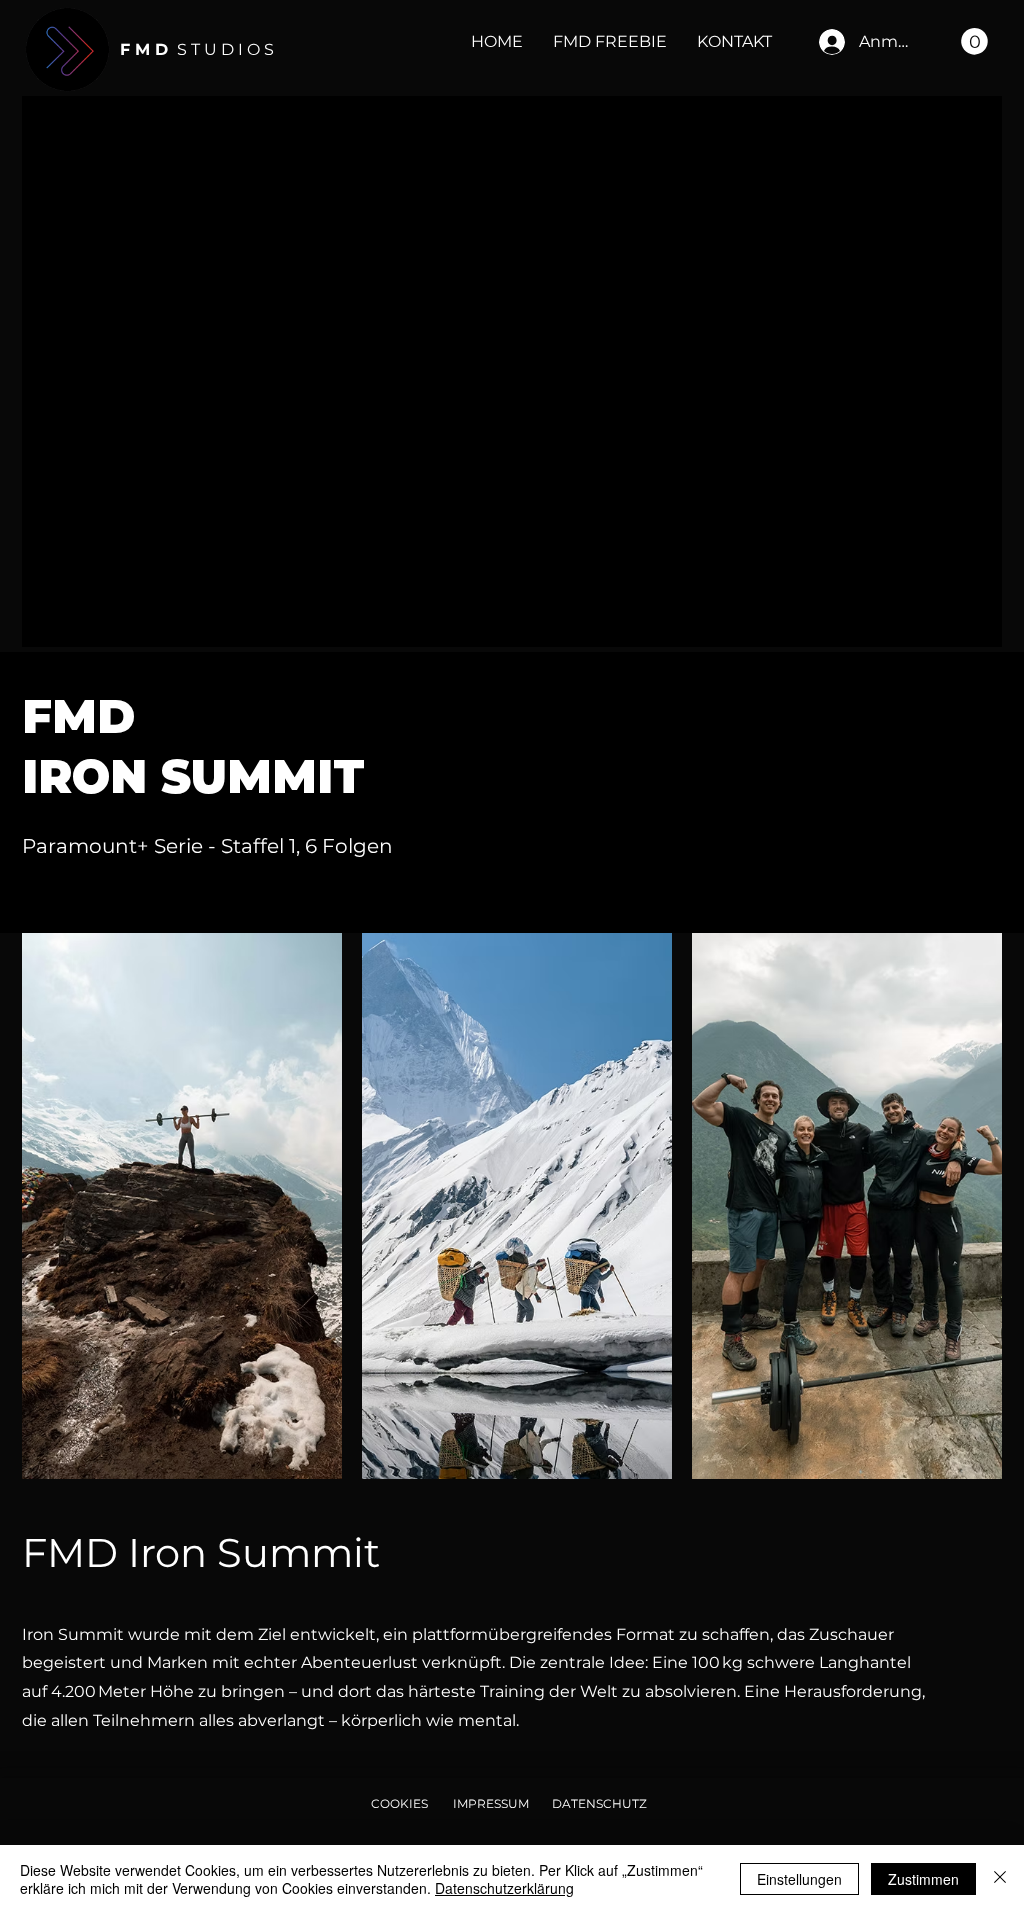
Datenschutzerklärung (504, 1888)
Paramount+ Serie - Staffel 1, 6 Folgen (210, 846)
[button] (974, 41)
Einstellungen (799, 1879)
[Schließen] (1000, 1879)
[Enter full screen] (975, 620)
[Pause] (48, 620)
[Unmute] (82, 620)
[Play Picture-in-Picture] (941, 620)
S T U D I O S (197, 49)
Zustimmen (923, 1879)
